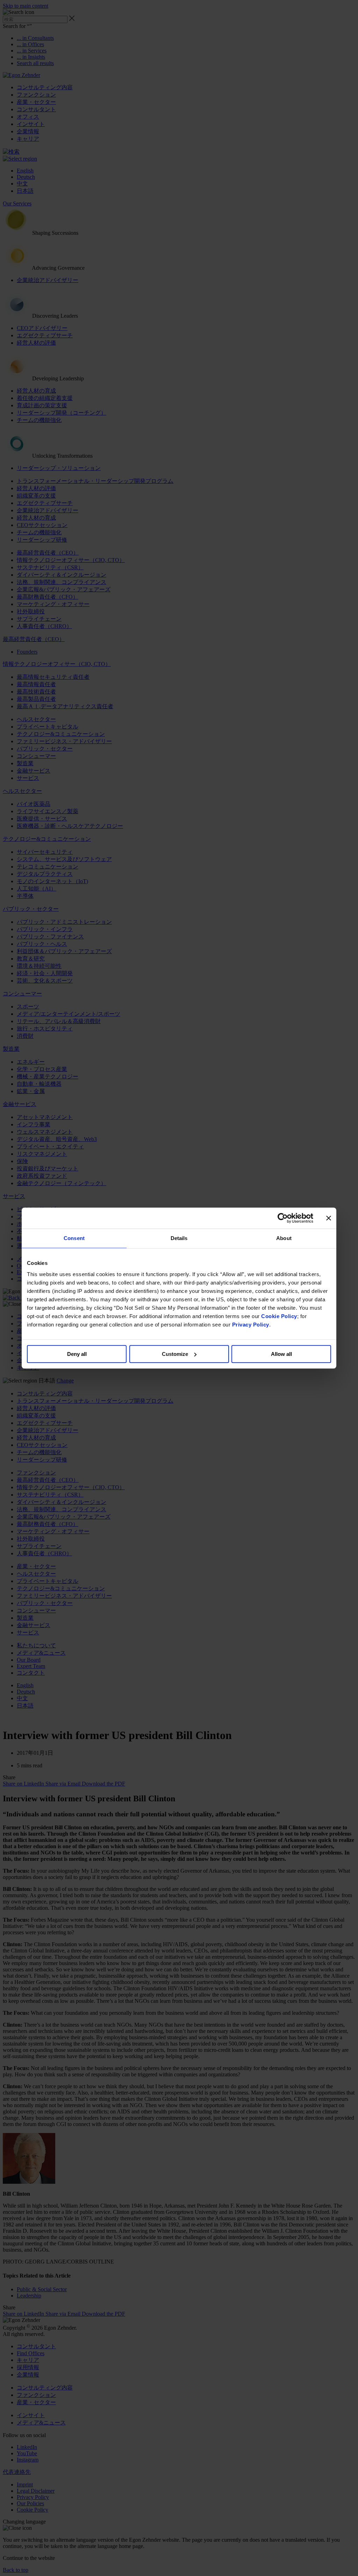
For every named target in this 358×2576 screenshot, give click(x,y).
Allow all (281, 1354)
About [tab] (284, 1238)
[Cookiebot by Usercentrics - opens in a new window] (283, 1218)
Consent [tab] (74, 1238)
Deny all (77, 1354)
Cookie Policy (279, 1316)
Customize (175, 1354)
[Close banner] (329, 1218)
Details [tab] (179, 1238)
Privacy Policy (251, 1325)
